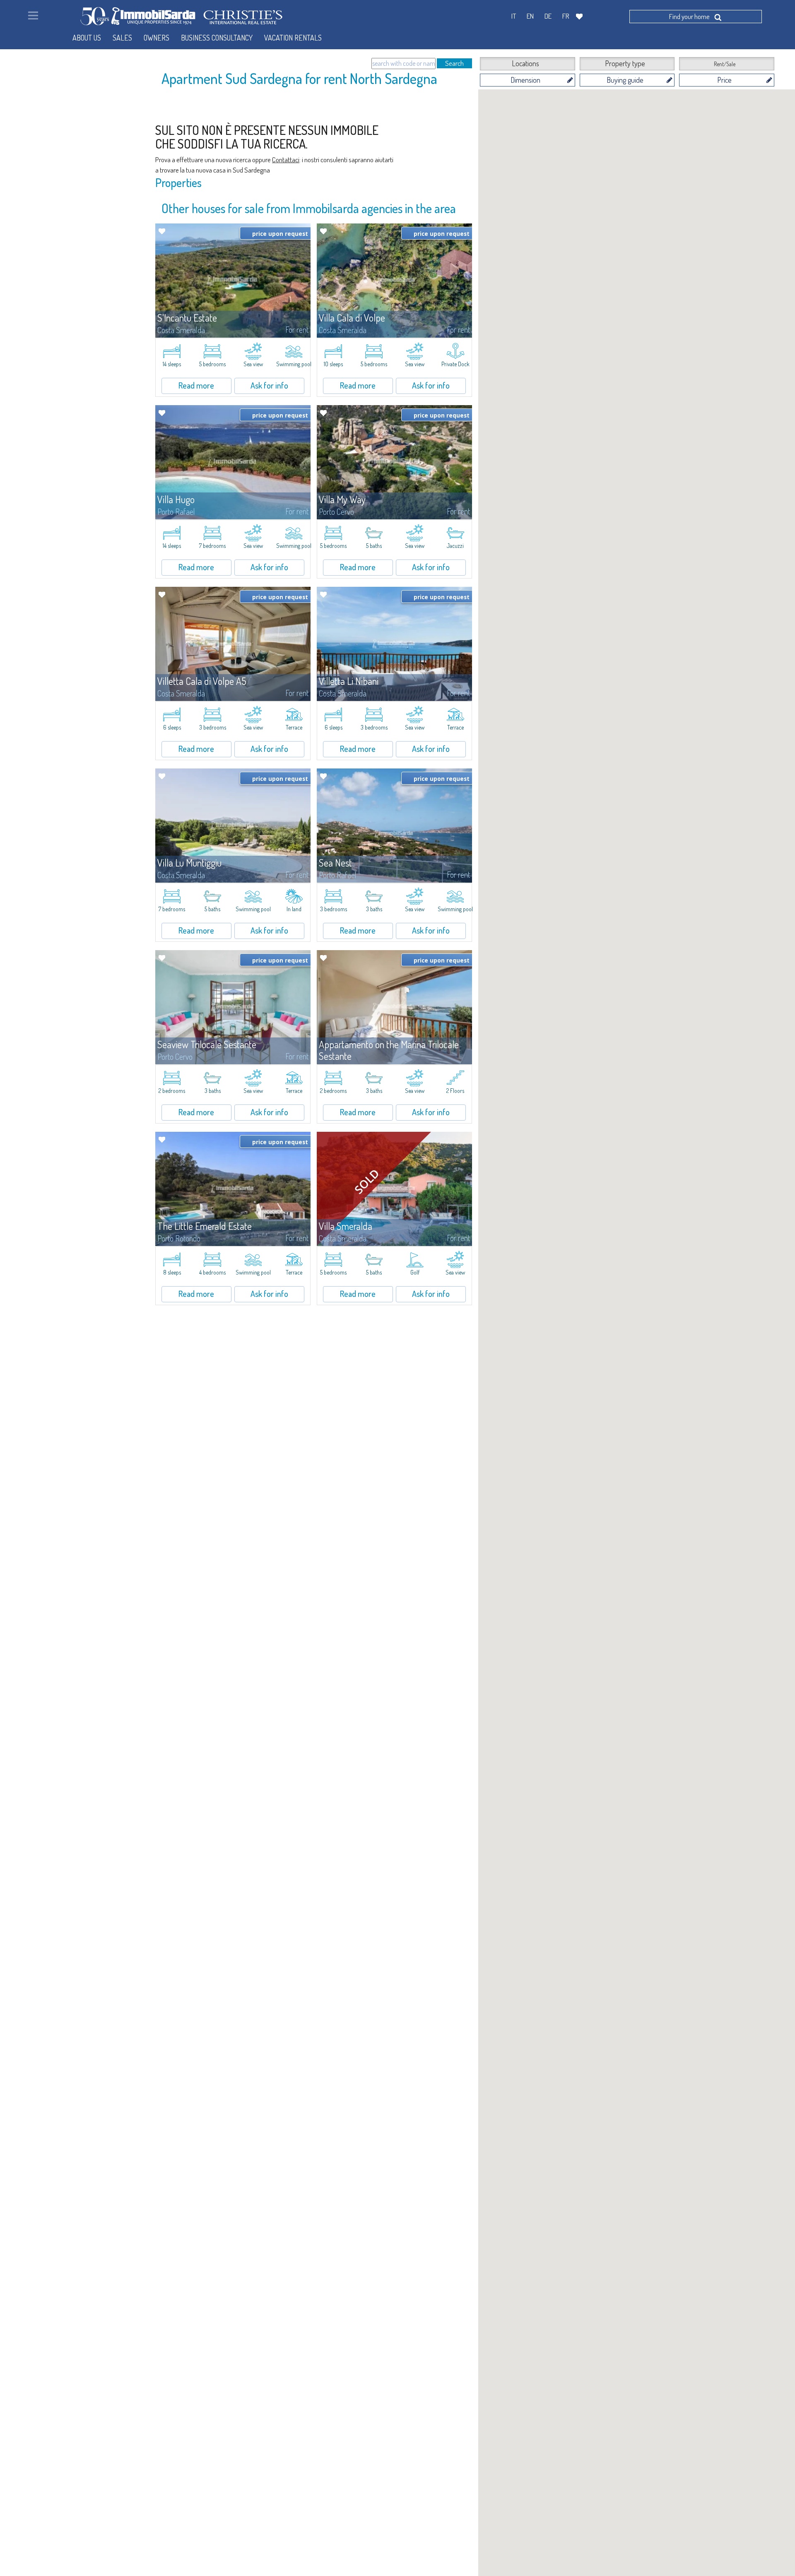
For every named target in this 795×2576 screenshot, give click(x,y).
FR (566, 16)
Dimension (525, 80)
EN (530, 16)
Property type (625, 63)
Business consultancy (217, 38)
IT (514, 16)
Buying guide (625, 80)
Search (454, 63)
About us (87, 38)
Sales (122, 38)
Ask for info (269, 385)
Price (724, 80)
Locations (525, 63)
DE (548, 16)
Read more (196, 385)
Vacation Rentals (293, 38)
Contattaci (286, 160)
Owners (157, 38)
